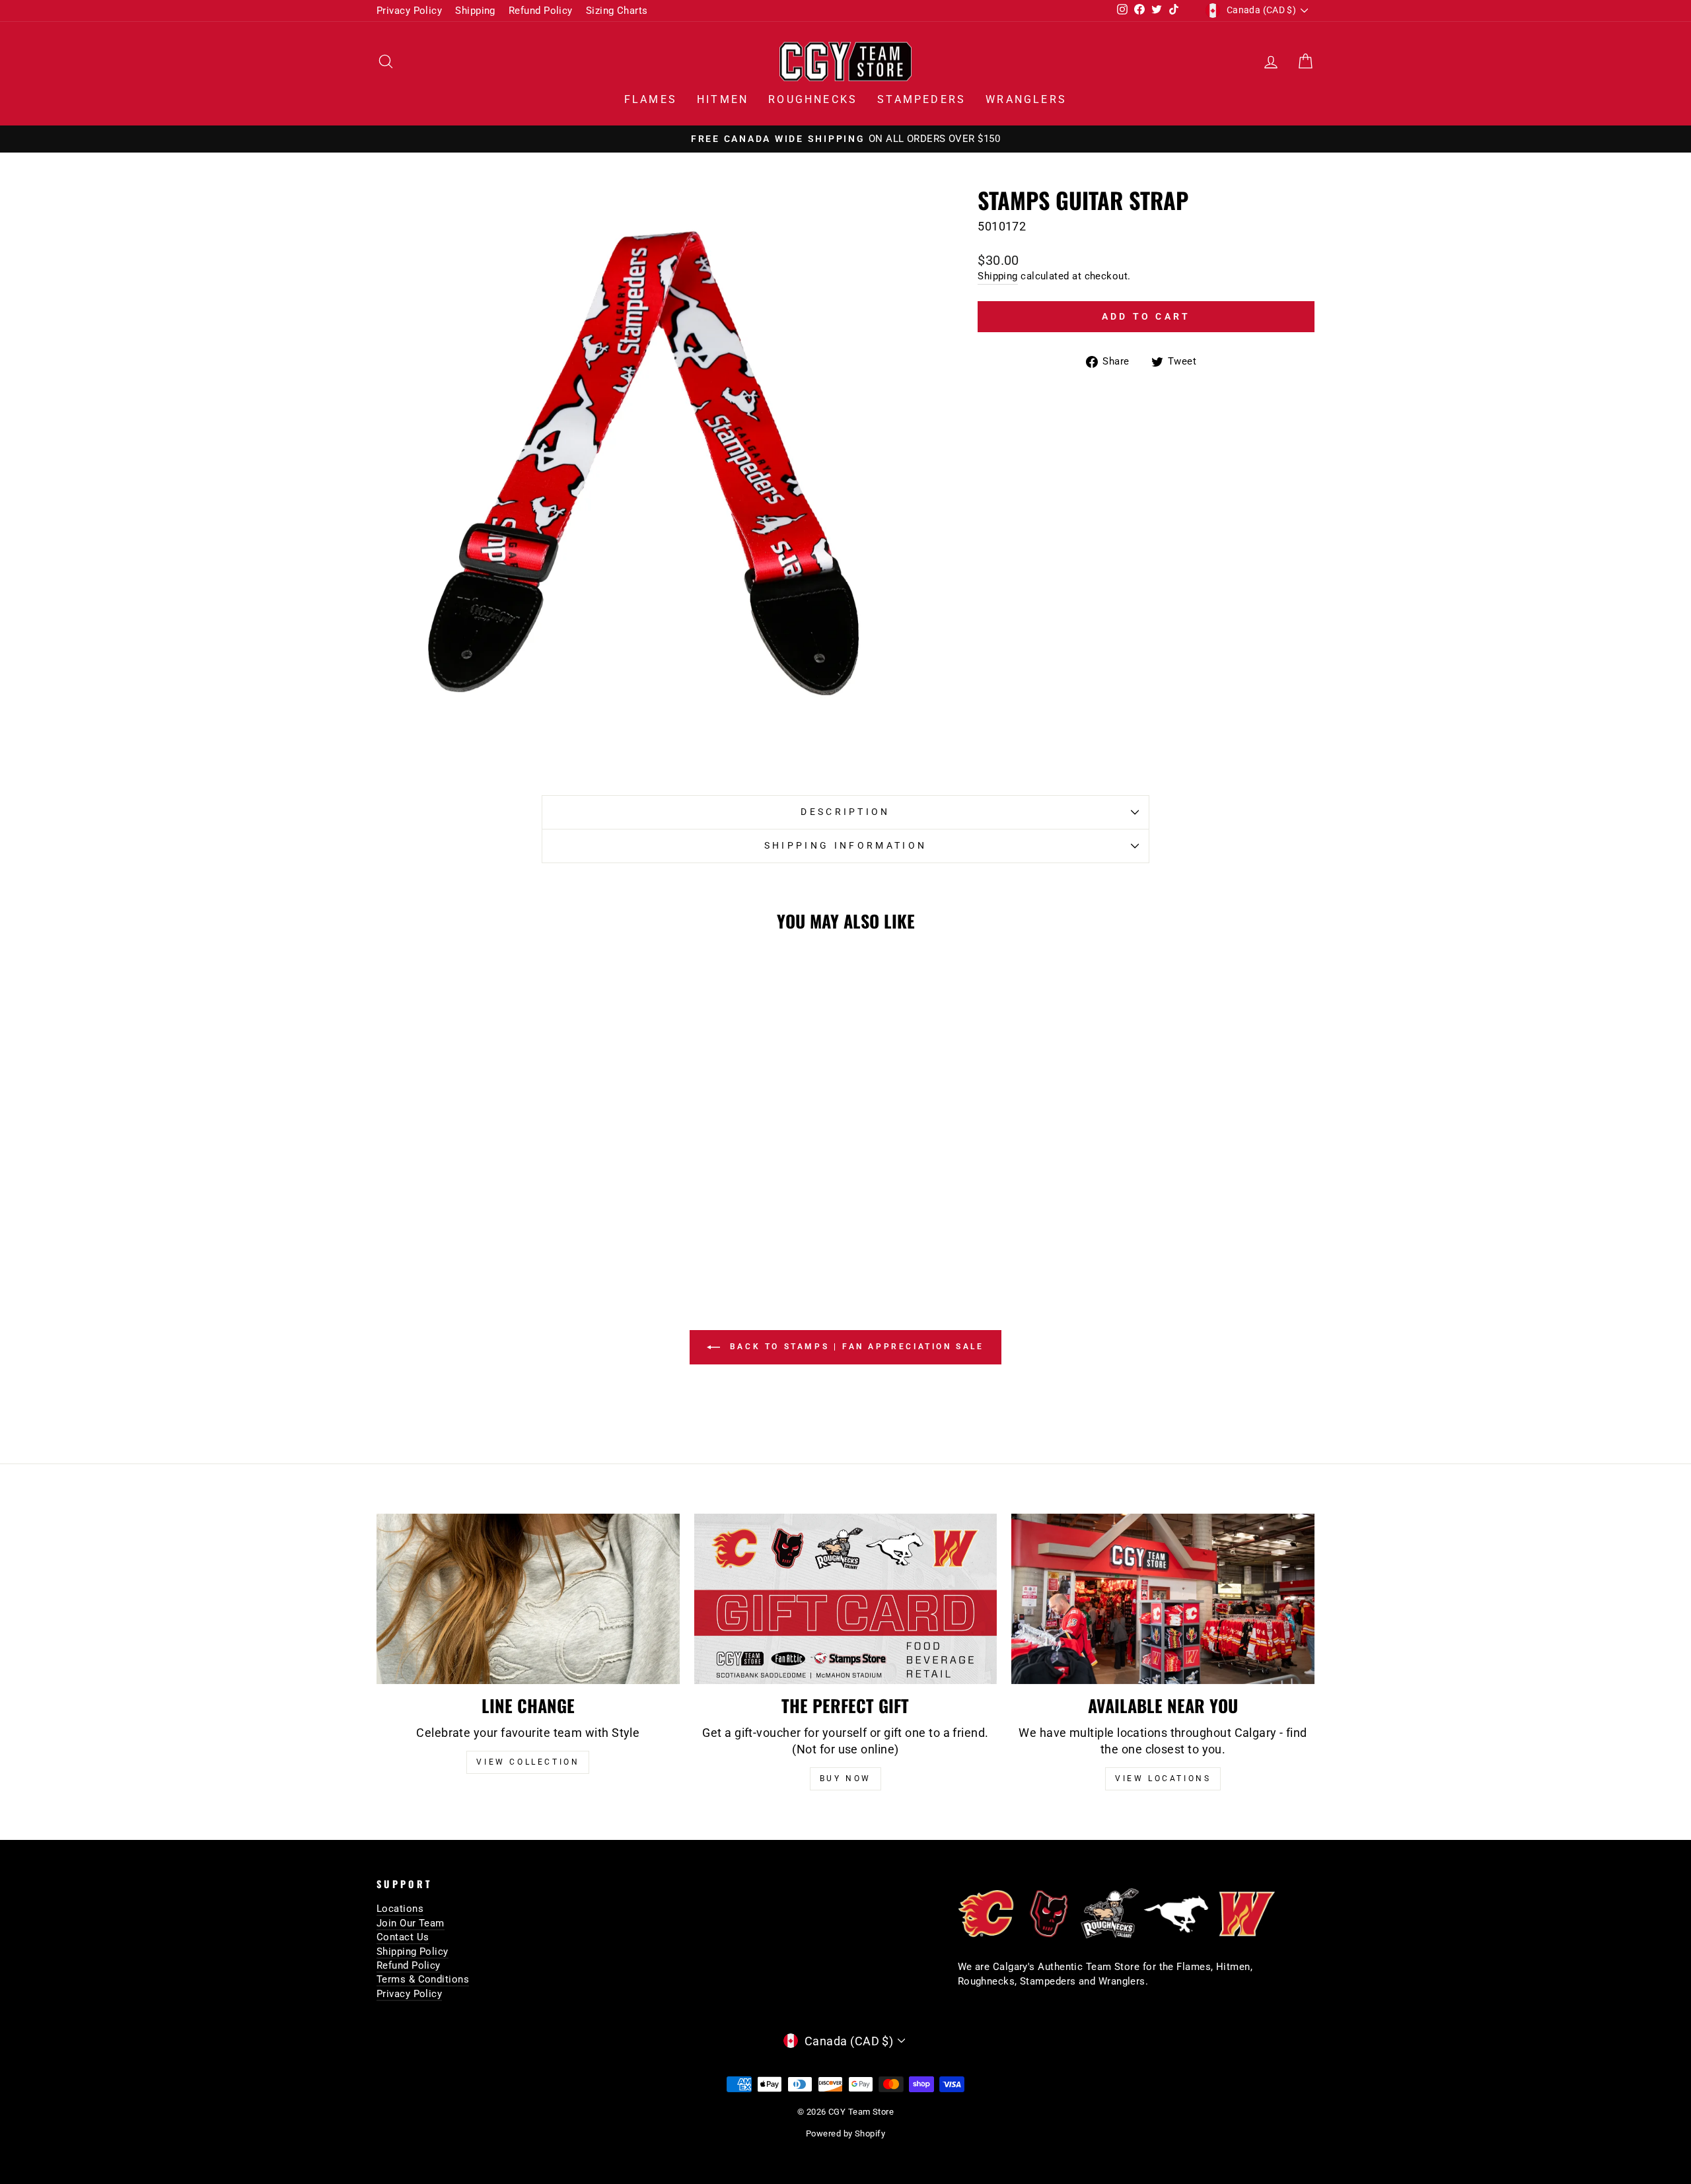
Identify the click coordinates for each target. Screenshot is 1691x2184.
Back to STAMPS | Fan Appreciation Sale (854, 1347)
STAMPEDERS (921, 99)
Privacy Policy (409, 11)
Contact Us (403, 1937)
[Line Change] (528, 1599)
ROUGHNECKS (813, 99)
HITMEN (723, 99)
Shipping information (845, 846)
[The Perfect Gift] (846, 1599)
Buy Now (845, 1779)
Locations (400, 1909)
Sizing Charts (617, 11)
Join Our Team (411, 1923)
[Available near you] (1163, 1599)
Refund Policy (541, 11)
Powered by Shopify (845, 2133)
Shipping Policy (413, 1952)
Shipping (475, 11)
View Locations (1163, 1779)
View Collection (528, 1762)
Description (845, 812)
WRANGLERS (1026, 99)
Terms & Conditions (423, 1979)
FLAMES (651, 99)
